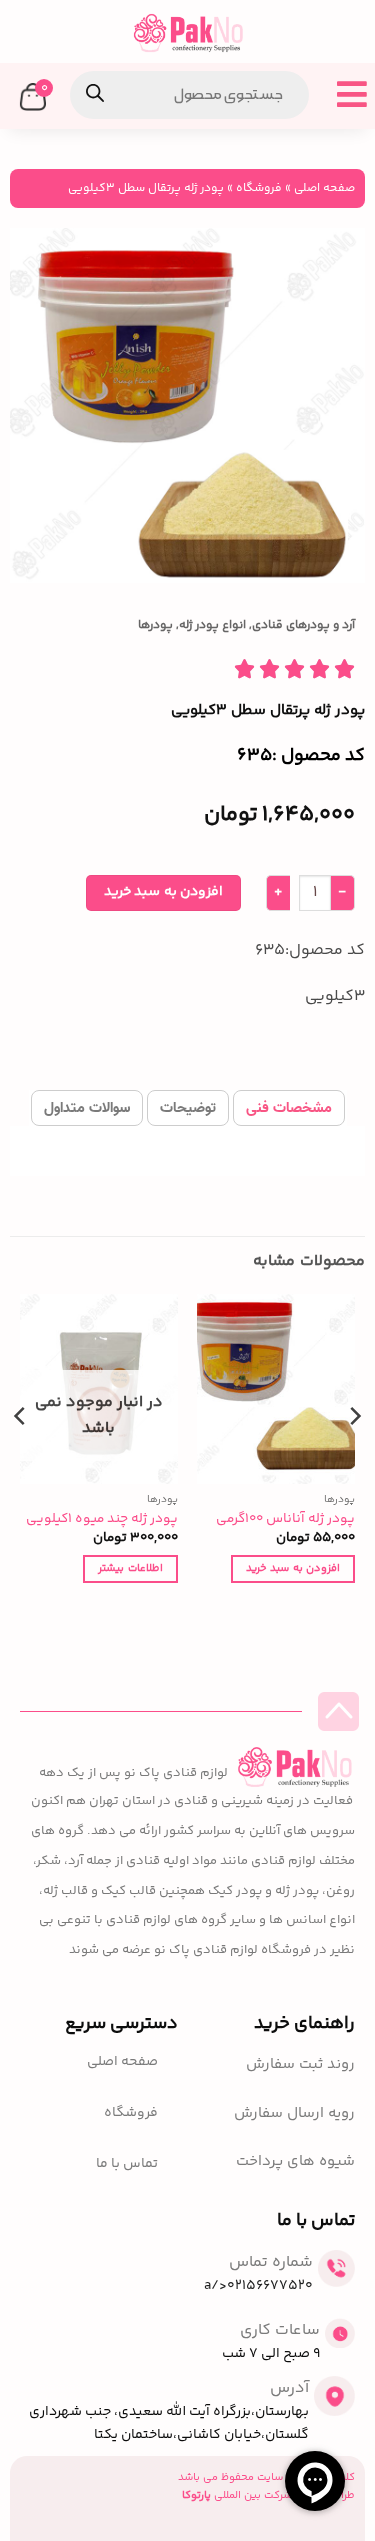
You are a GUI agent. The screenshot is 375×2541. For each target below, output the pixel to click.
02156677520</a (258, 2286)
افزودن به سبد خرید (163, 892)
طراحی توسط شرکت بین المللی (268, 2495)
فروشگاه (259, 188)
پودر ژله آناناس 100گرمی (285, 1519)
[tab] (289, 1108)
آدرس (289, 2388)
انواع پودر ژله (212, 625)
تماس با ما (127, 2164)
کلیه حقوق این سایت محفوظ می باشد (266, 2477)
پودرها (155, 625)
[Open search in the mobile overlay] (189, 95)
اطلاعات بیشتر (130, 1568)
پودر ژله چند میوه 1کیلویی (102, 1519)
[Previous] (354, 1455)
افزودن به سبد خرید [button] (293, 1568)
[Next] (21, 1455)
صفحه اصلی (324, 188)
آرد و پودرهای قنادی (303, 625)
